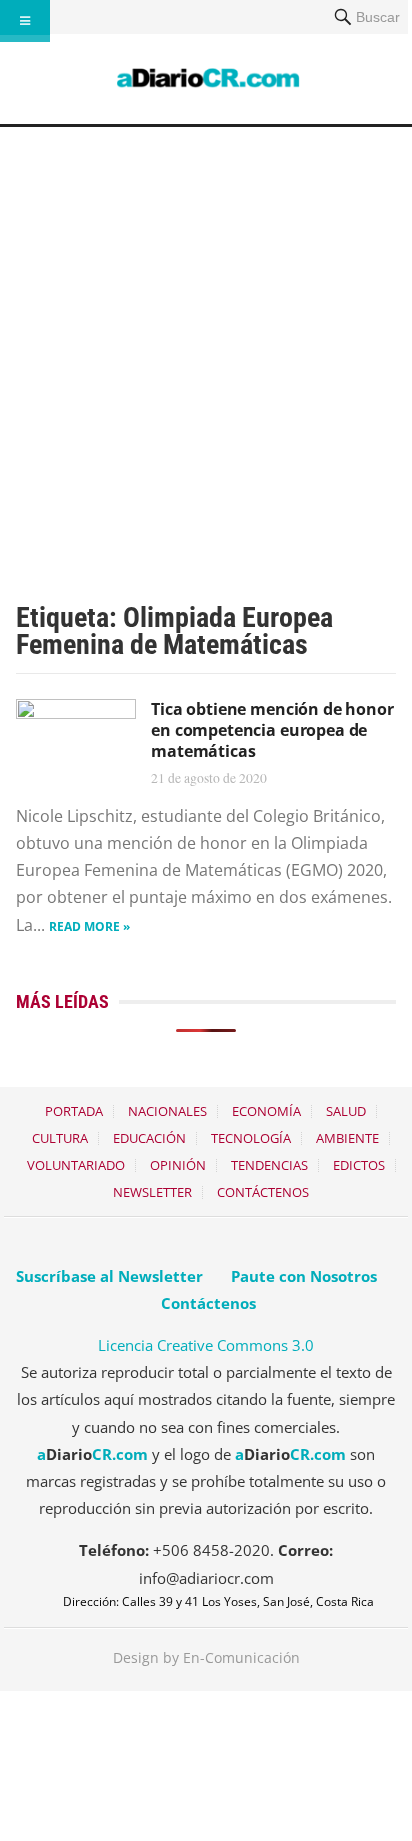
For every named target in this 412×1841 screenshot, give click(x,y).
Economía (266, 1111)
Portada (74, 1111)
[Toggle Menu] (25, 21)
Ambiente (347, 1138)
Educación (149, 1138)
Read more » (89, 926)
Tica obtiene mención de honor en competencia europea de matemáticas (272, 730)
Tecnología (251, 1138)
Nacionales (167, 1111)
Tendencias (269, 1165)
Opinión (178, 1165)
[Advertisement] (206, 343)
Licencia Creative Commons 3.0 (206, 1345)
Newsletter (152, 1192)
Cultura (60, 1138)
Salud (346, 1111)
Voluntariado (76, 1165)
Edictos (359, 1165)
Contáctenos (263, 1192)
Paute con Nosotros (304, 1276)
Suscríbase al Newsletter (109, 1276)
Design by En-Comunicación (206, 1657)
